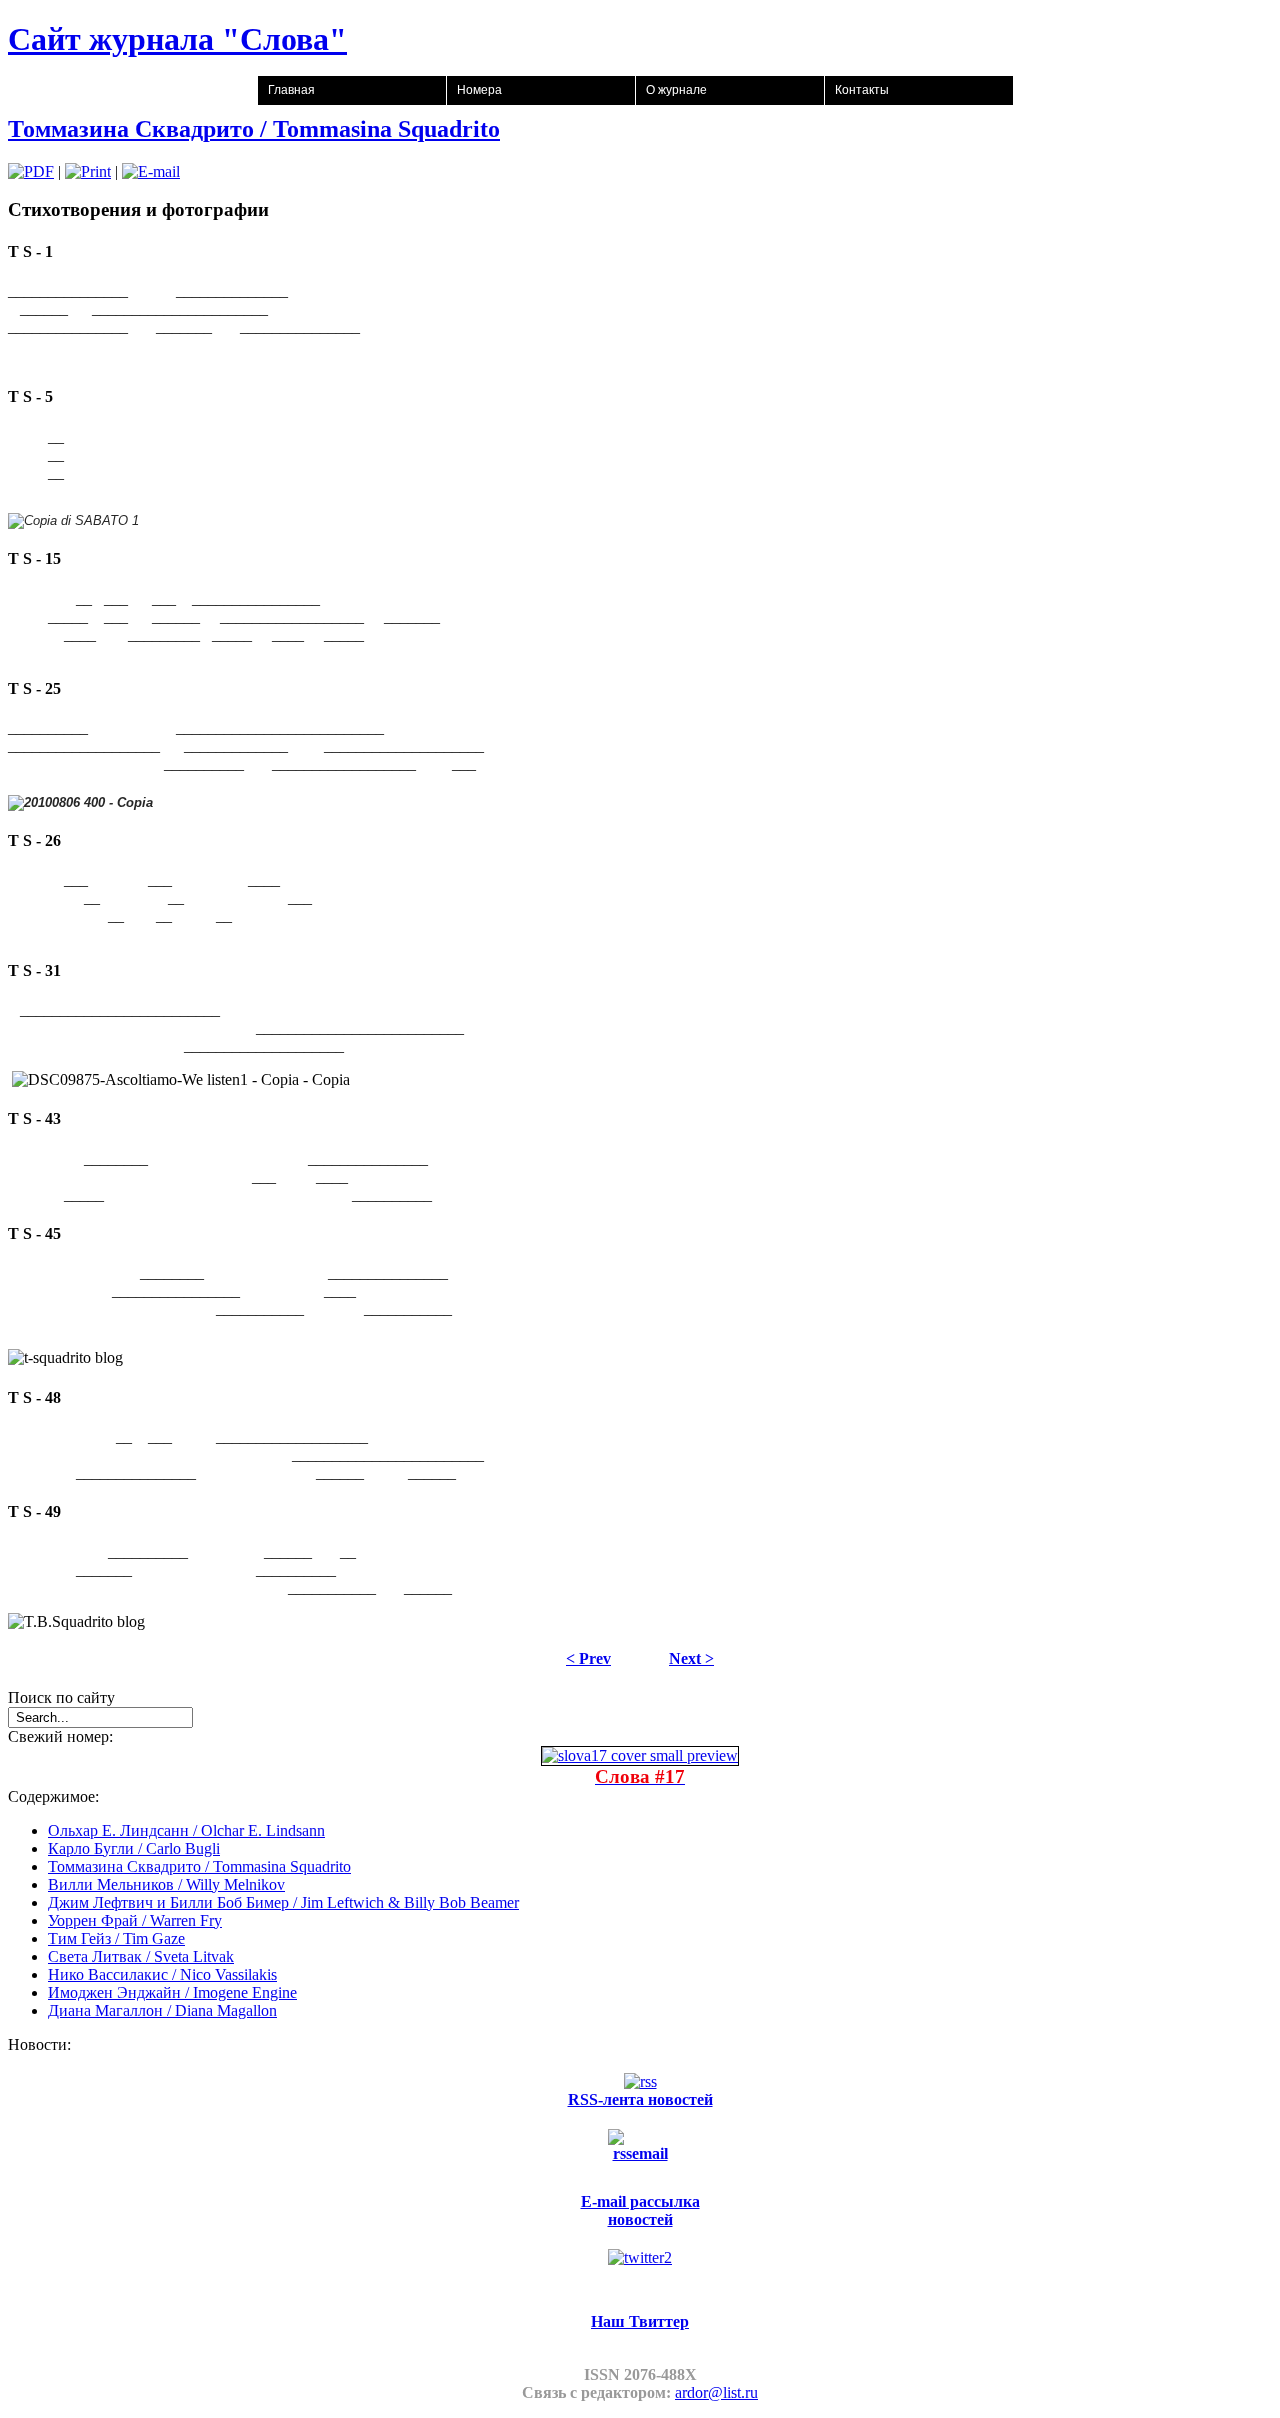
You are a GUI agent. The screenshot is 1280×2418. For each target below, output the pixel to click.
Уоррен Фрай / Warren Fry (135, 1920)
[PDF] (31, 171)
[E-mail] (151, 171)
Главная (291, 90)
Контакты (862, 90)
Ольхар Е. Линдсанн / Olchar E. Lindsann (186, 1830)
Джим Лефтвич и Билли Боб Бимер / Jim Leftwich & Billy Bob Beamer (283, 1902)
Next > (691, 1658)
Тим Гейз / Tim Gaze (116, 1938)
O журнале (676, 90)
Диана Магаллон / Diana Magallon (162, 2010)
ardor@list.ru (716, 2392)
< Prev (588, 1658)
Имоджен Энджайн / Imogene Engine (172, 1992)
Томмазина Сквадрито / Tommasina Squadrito (254, 129)
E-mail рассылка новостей (640, 2210)
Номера (479, 90)
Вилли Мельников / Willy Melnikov (166, 1884)
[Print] (88, 171)
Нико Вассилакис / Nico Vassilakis (162, 1974)
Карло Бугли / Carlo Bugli (134, 1848)
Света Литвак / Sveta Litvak (141, 1956)
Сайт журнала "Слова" (177, 39)
